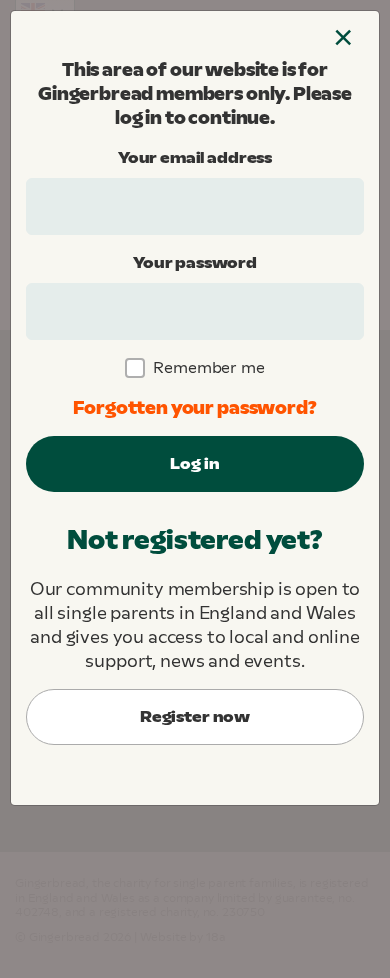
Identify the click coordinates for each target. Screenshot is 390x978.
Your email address (195, 157)
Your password (195, 262)
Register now (195, 716)
